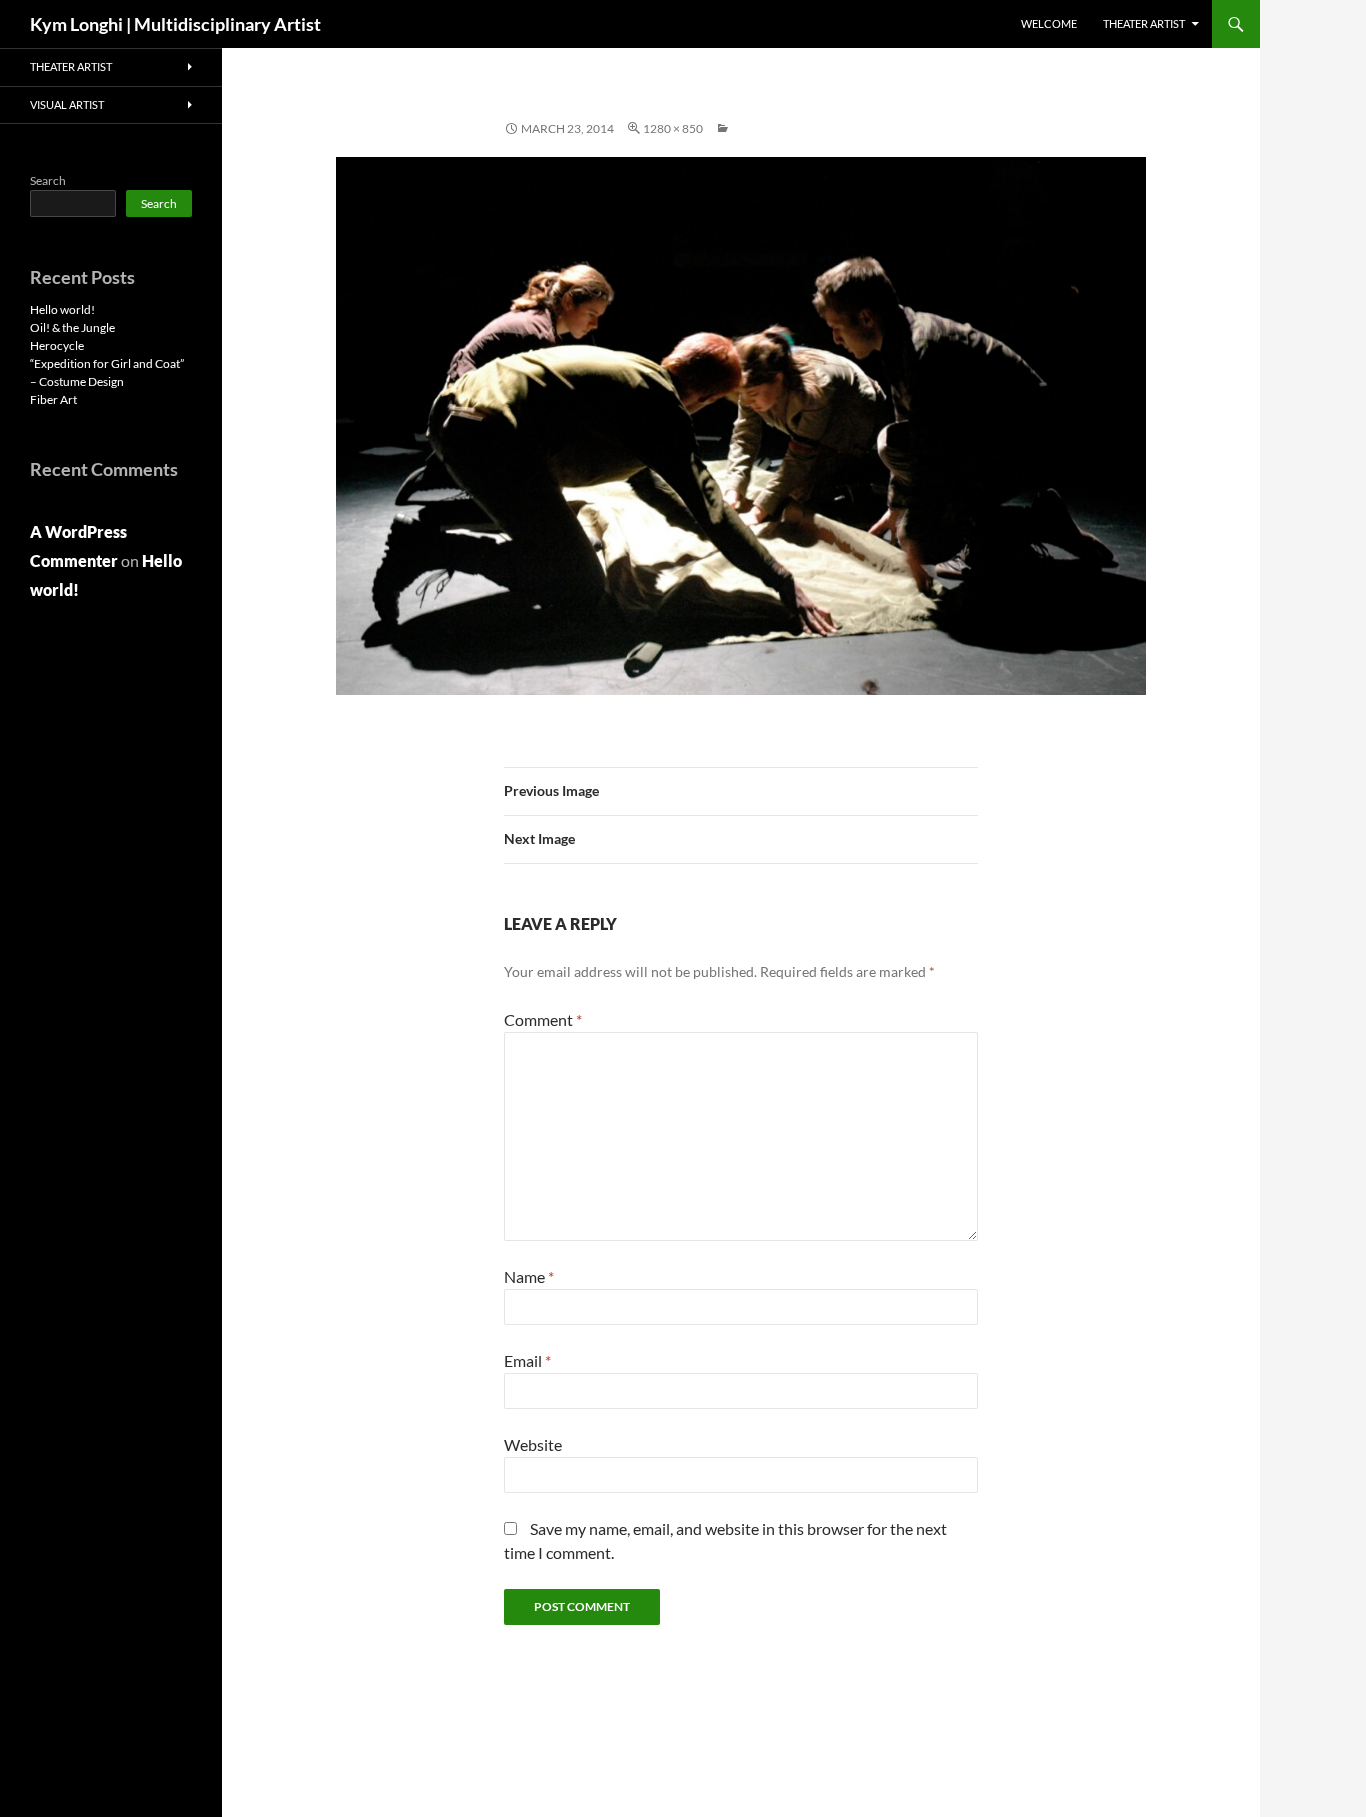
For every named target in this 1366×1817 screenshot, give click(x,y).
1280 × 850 (673, 128)
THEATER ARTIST (1144, 23)
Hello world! (62, 309)
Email (527, 1360)
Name (529, 1276)
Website (533, 1444)
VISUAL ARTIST (67, 104)
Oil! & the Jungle (72, 327)
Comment (543, 1019)
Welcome (1049, 23)
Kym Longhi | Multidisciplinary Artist (175, 24)
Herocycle (57, 345)
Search (48, 180)
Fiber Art (53, 399)
